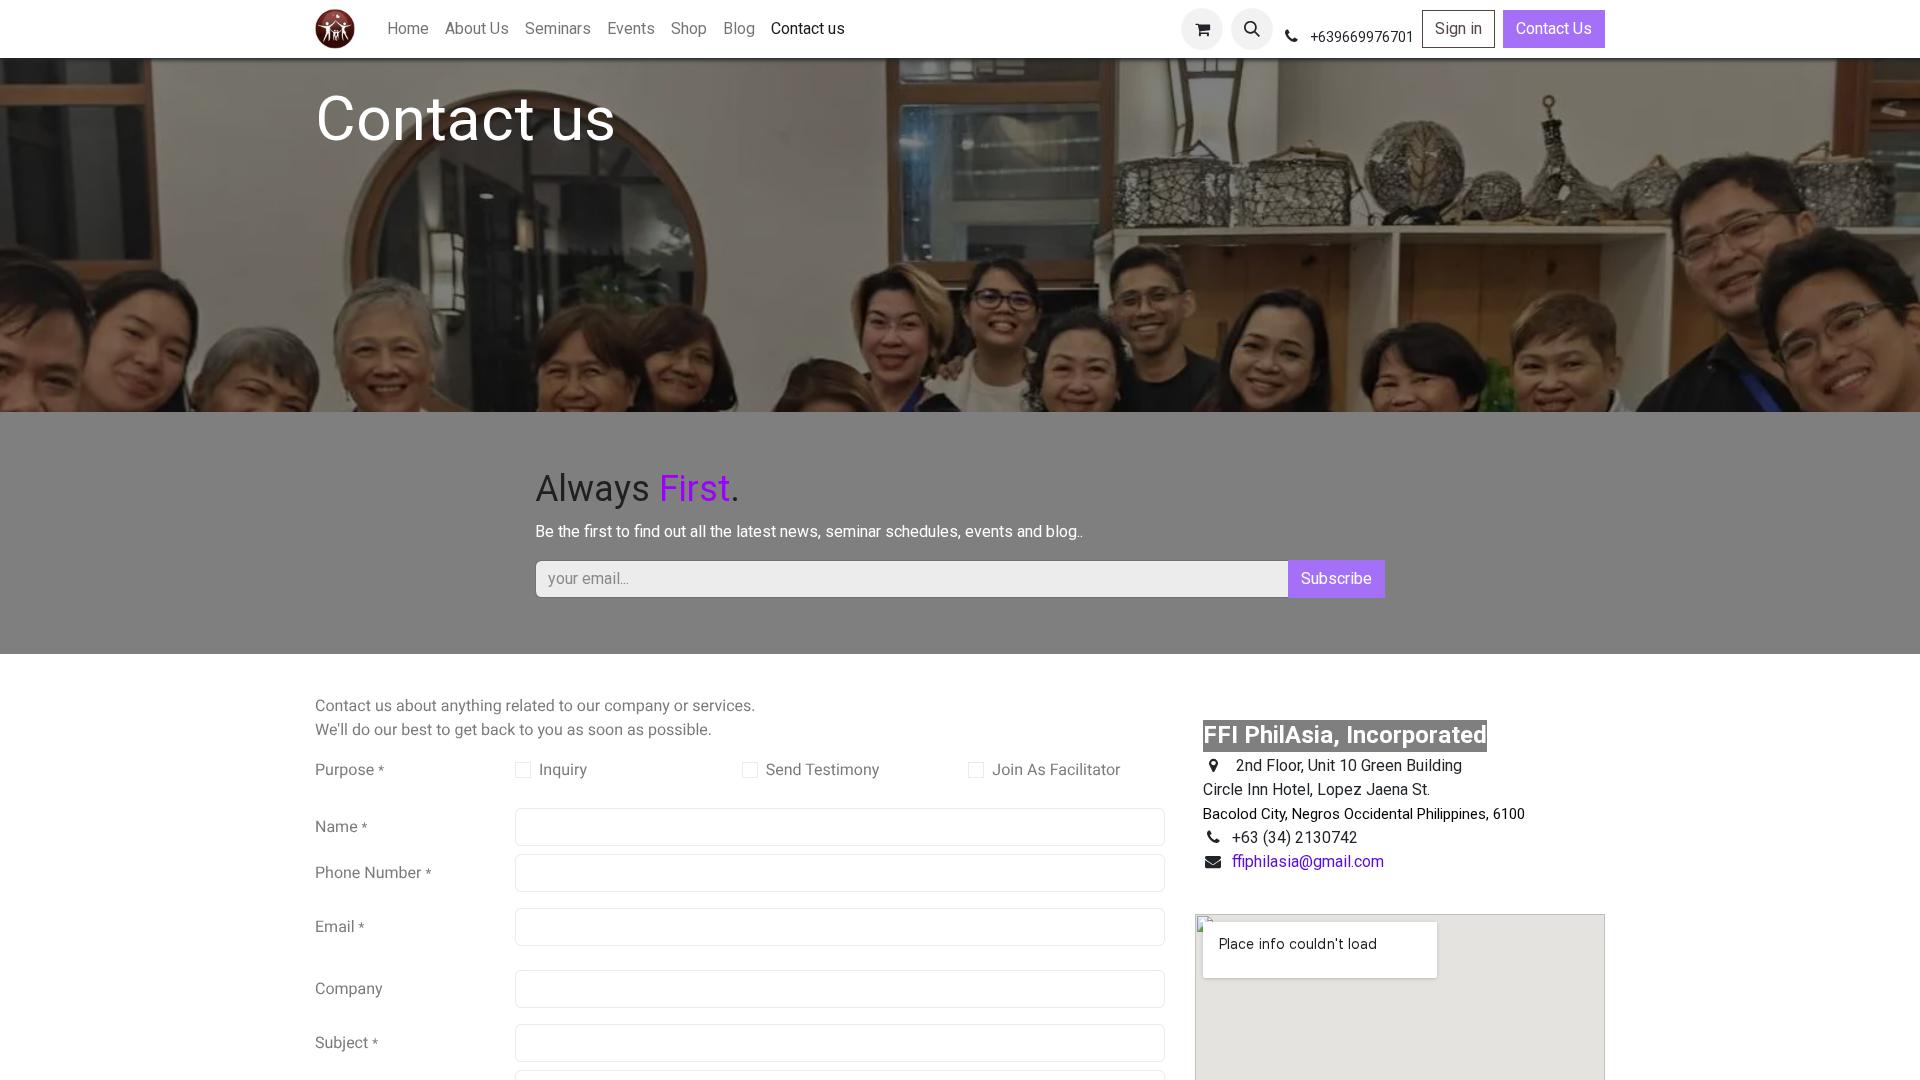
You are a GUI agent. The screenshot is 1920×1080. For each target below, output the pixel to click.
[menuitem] (408, 29)
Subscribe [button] (1336, 578)
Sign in (1458, 28)
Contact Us (1554, 28)
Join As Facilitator (1056, 769)
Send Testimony (823, 769)
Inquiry (563, 769)
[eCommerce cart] (1202, 29)
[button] (1252, 29)
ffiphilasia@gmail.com (1308, 861)
